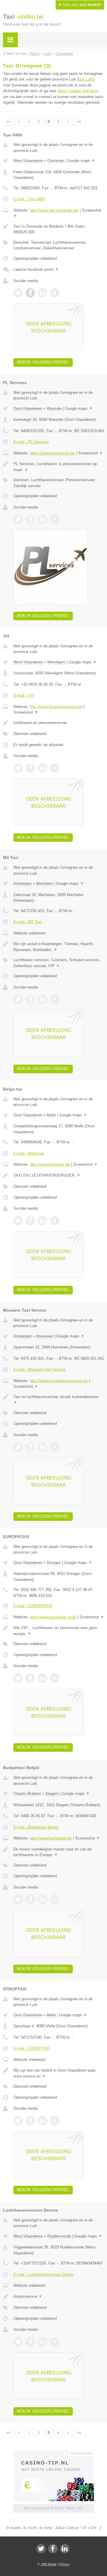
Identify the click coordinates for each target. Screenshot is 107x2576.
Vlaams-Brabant (27, 1794)
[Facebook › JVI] (30, 768)
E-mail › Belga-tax (29, 1153)
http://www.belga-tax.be (50, 1164)
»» (79, 122)
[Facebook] (53, 2549)
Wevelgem (56, 662)
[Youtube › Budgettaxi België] (55, 1899)
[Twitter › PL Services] (18, 519)
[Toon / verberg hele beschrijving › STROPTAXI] (59, 2073)
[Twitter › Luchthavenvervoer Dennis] (18, 2342)
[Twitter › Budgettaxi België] (18, 1899)
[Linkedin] (65, 2549)
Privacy (64, 2564)
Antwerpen (22, 883)
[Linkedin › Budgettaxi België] (43, 1899)
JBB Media (48, 2564)
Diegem (52, 1794)
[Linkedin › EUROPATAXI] (43, 1678)
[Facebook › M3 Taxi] (30, 999)
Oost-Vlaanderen (28, 409)
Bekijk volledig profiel (43, 362)
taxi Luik (86, 79)
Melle (51, 1115)
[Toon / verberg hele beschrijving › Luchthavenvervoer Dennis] (59, 2297)
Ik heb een (80, 5)
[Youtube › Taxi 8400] (55, 293)
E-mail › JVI (24, 695)
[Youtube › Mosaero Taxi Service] (55, 1447)
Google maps (81, 161)
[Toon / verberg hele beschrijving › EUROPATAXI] (59, 1631)
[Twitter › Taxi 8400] (18, 293)
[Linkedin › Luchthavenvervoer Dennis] (43, 2342)
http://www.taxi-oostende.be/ (54, 210)
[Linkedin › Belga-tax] (43, 1221)
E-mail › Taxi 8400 (29, 199)
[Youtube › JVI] (55, 768)
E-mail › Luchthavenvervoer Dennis (44, 2274)
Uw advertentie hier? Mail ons (53, 2508)
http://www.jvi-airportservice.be (56, 707)
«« (8, 122)
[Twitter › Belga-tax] (18, 1221)
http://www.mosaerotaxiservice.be (59, 1381)
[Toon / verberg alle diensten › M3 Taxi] (59, 963)
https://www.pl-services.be (52, 453)
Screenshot (91, 453)
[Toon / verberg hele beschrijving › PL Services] (59, 467)
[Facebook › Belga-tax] (30, 1221)
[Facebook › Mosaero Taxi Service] (30, 1447)
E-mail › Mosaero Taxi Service (39, 1369)
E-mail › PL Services (31, 442)
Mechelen (44, 883)
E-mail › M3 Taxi (27, 922)
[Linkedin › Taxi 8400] (43, 293)
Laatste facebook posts (36, 269)
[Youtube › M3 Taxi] (55, 999)
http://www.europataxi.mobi (53, 1617)
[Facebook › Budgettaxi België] (30, 1899)
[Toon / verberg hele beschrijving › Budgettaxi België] (59, 1852)
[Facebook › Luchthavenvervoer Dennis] (30, 2342)
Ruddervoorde (59, 2236)
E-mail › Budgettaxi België (36, 1827)
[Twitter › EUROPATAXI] (18, 1678)
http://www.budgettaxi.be (51, 1838)
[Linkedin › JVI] (43, 768)
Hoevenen (45, 1336)
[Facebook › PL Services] (30, 519)
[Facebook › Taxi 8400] (30, 293)
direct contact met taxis (78, 91)
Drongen (54, 1563)
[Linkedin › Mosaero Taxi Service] (43, 1447)
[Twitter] (41, 2549)
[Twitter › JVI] (18, 768)
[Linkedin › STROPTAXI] (43, 2121)
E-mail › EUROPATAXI (33, 1606)
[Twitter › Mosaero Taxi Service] (18, 1447)
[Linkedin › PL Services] (43, 519)
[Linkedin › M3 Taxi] (43, 999)
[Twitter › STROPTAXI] (18, 2121)
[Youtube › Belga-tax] (55, 1221)
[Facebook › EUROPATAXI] (30, 1678)
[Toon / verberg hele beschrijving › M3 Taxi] (59, 947)
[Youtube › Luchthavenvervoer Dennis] (55, 2342)
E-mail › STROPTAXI (32, 2048)
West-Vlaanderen (28, 161)
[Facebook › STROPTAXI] (30, 2121)
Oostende (56, 161)
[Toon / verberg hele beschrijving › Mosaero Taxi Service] (59, 1400)
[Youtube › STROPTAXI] (55, 2121)
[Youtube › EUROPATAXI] (55, 1678)
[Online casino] (53, 2453)
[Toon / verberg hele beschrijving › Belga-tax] (59, 1176)
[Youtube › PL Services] (55, 519)
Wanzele (54, 409)
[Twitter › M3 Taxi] (18, 999)
